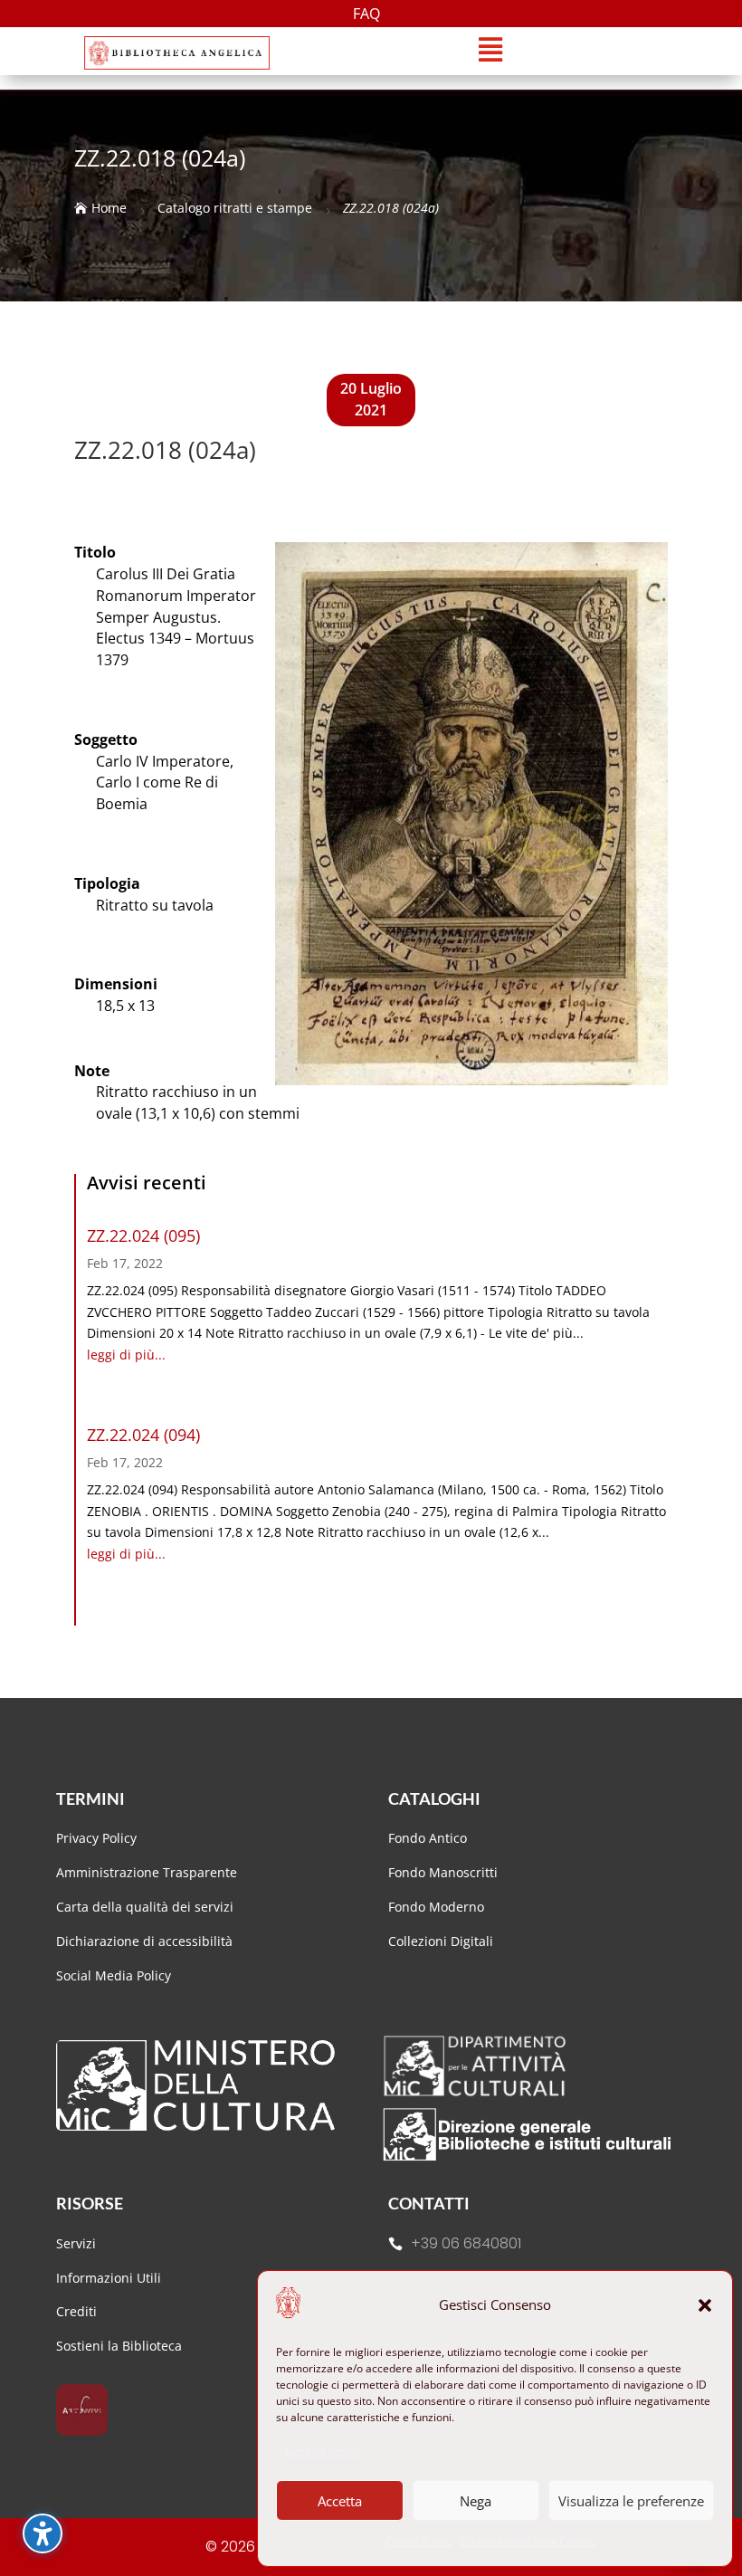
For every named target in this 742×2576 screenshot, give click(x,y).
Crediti (76, 2311)
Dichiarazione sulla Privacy (528, 2541)
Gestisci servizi (323, 2451)
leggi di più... (126, 1355)
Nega (476, 2501)
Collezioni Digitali (441, 1941)
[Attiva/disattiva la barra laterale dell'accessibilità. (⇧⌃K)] (43, 2533)
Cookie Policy (419, 2541)
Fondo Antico (428, 1838)
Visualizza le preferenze (631, 2501)
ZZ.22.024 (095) (143, 1236)
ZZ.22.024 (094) (143, 1435)
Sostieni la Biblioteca (119, 2346)
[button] (705, 2305)
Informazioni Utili (109, 2278)
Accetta (340, 2501)
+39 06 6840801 (466, 2243)
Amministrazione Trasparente (147, 1872)
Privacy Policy (96, 1838)
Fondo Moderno (436, 1907)
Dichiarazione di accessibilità (146, 1941)
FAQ (366, 15)
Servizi (76, 2243)
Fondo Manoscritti (443, 1872)
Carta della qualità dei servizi (145, 1907)
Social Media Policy (114, 1975)
